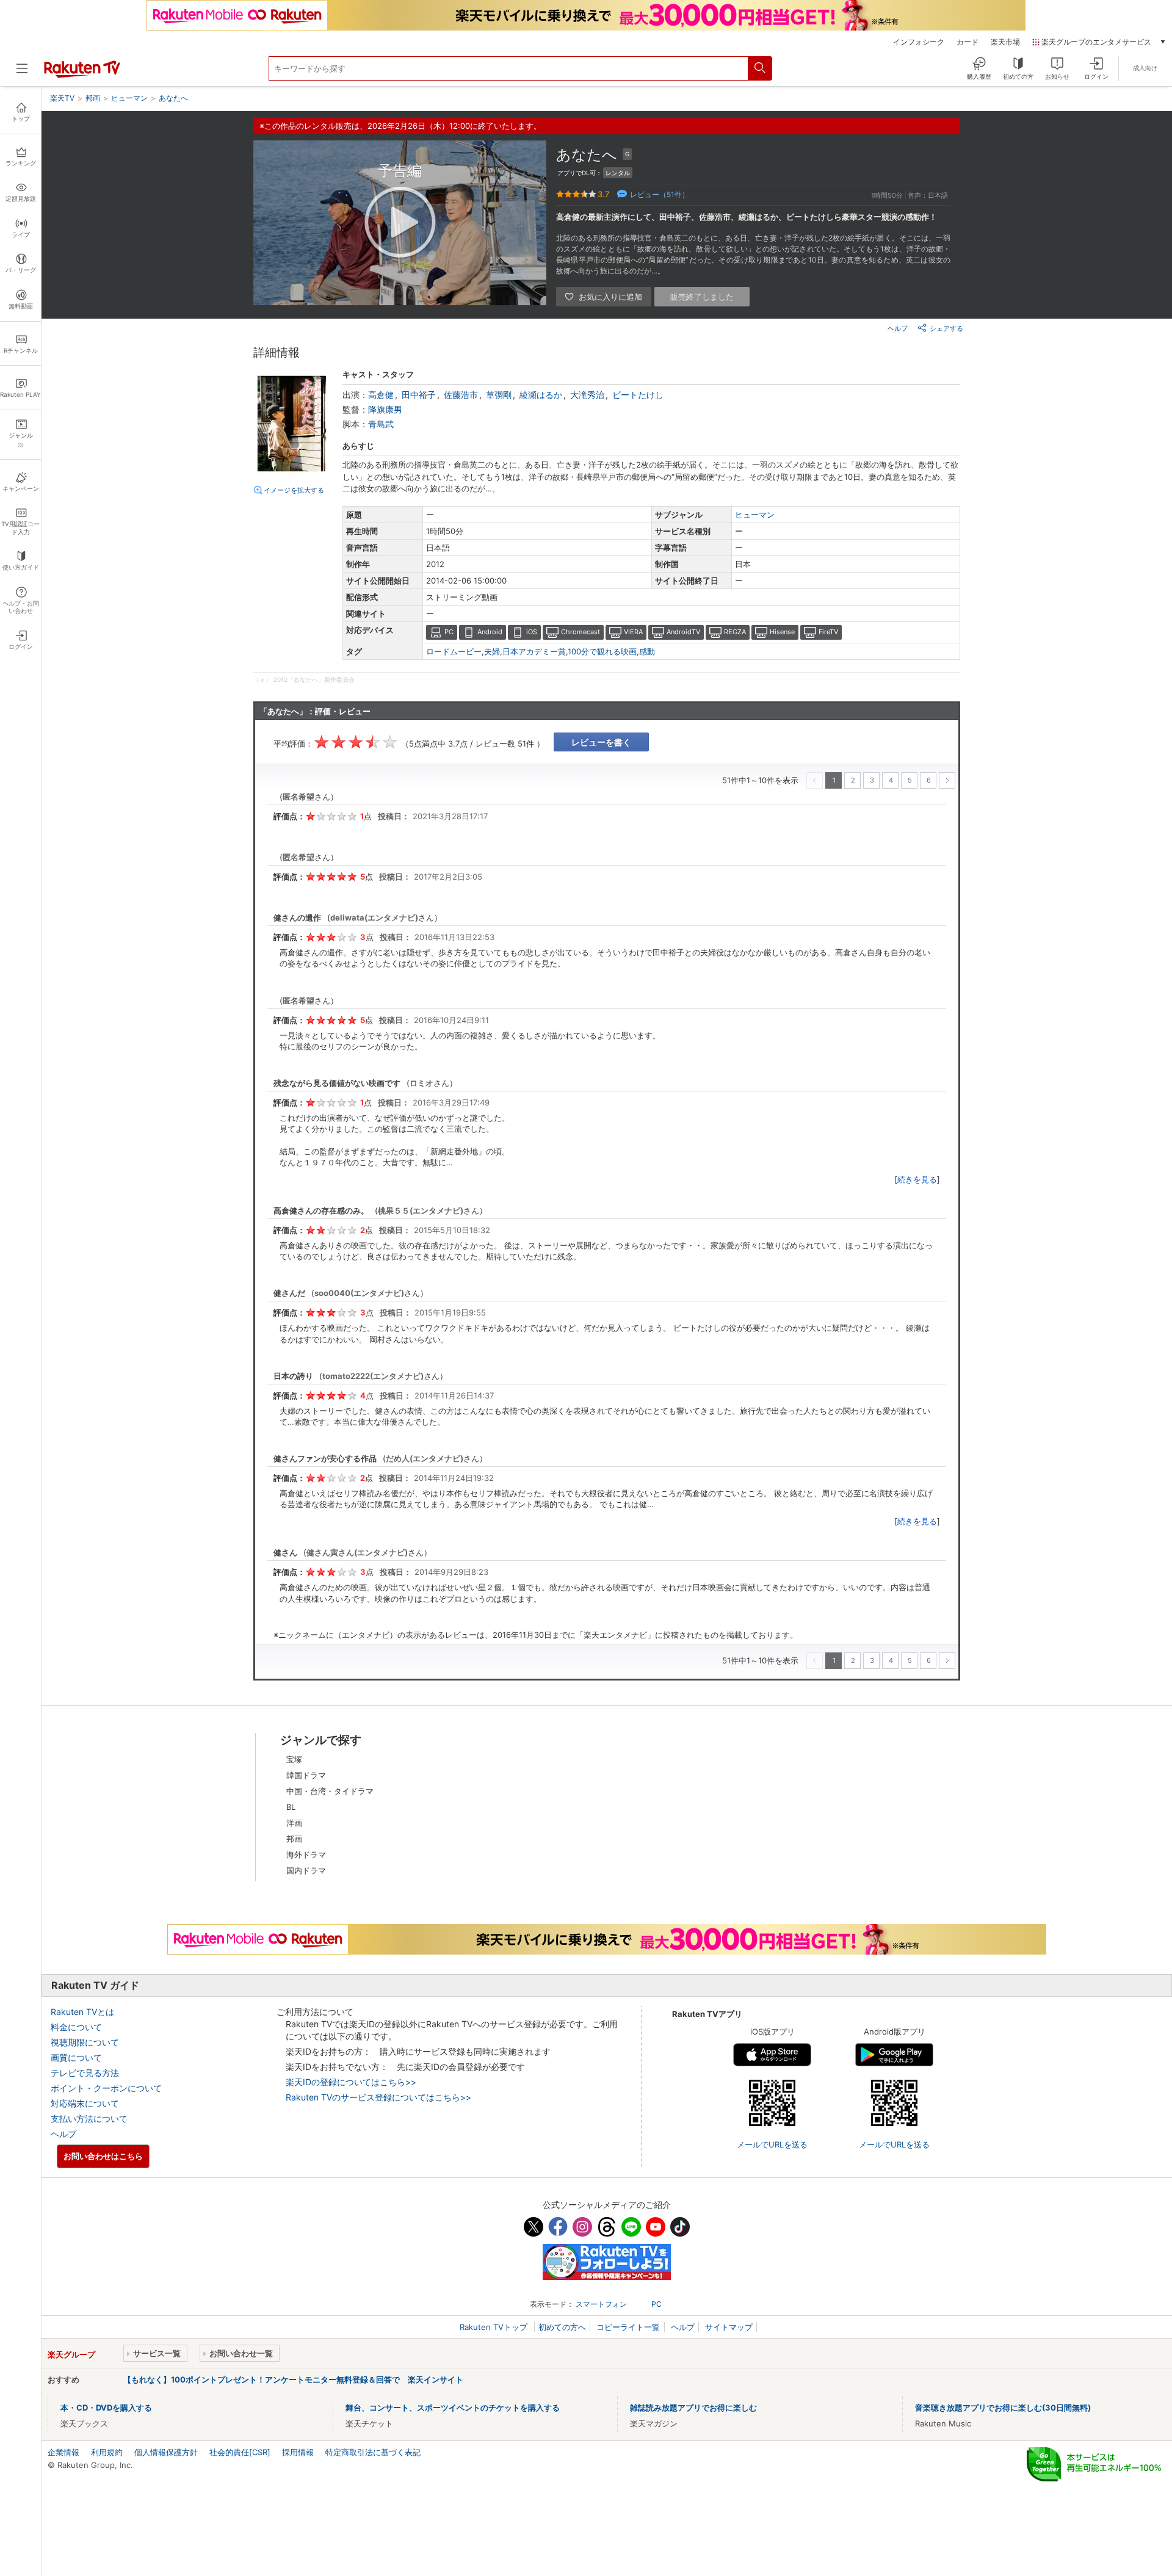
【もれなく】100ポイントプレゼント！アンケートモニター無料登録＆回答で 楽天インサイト (293, 2379)
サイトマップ (729, 2327)
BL (291, 1807)
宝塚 (294, 1759)
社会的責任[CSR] (240, 2452)
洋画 (294, 1823)
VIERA (633, 632)
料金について (76, 2027)
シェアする (946, 328)
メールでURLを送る (772, 2144)
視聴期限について (85, 2042)
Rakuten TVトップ (495, 2327)
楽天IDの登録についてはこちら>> (351, 2082)
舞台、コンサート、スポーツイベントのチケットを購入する (453, 2408)
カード (968, 42)
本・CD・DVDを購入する (106, 2408)
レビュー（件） (660, 194)
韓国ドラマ (306, 1775)
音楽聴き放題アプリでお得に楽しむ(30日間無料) (1003, 2408)
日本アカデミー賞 (534, 651)
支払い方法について (89, 2118)
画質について (76, 2057)
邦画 (294, 1839)
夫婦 (492, 651)
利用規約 (107, 2452)
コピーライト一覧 (628, 2327)
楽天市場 (1005, 42)
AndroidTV (683, 632)
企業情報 (63, 2452)
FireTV (828, 632)
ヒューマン (755, 515)
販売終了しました (702, 297)
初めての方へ (562, 2327)
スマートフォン (601, 2304)
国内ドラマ (306, 1870)
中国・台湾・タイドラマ (330, 1791)
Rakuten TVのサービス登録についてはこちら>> (378, 2097)
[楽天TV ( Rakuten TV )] (82, 75)
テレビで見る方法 (85, 2073)
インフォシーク (919, 42)
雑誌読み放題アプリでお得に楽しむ (693, 2408)
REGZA (735, 632)
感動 (647, 651)
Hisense (782, 632)
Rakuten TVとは (82, 2012)
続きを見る (917, 1179)
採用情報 (298, 2452)
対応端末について (85, 2103)
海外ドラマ (306, 1854)
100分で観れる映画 (602, 651)
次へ (947, 780)
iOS (532, 632)
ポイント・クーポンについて (106, 2088)
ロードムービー (454, 651)
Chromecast (581, 632)
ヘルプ (898, 328)
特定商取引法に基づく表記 (373, 2452)
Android (490, 632)
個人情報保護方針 (166, 2452)
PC (449, 632)
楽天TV (62, 98)
